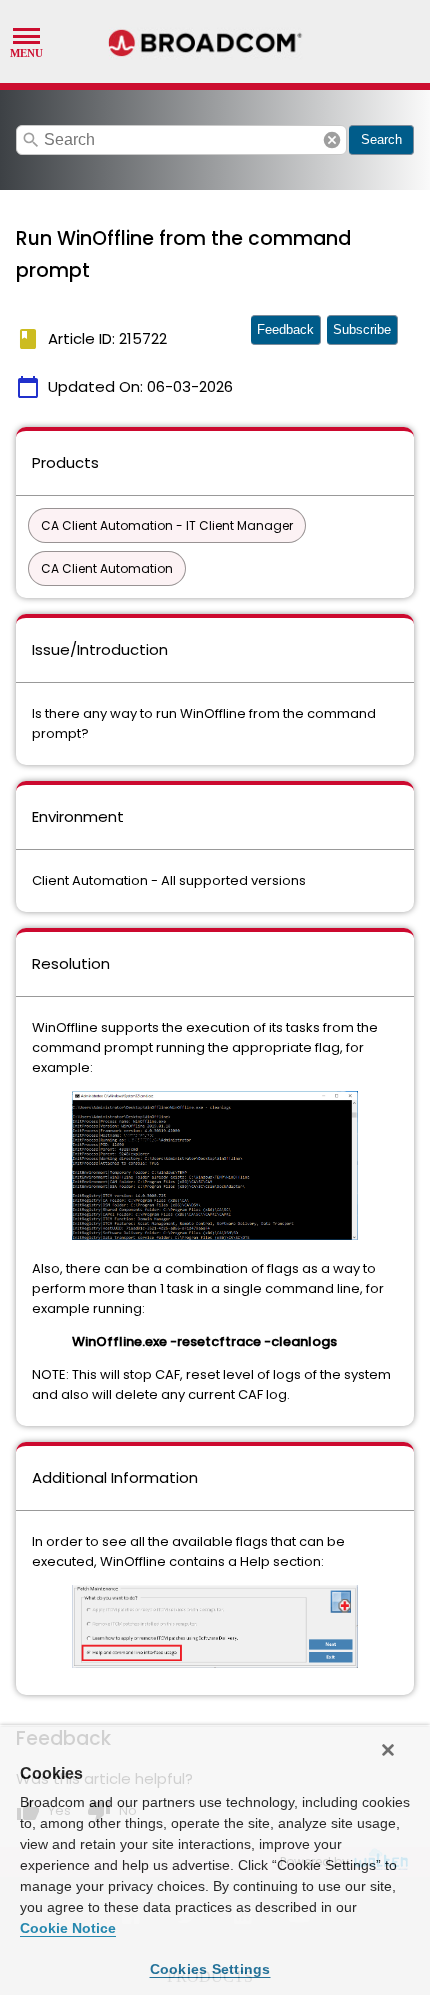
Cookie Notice (68, 1928)
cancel (332, 140)
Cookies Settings (210, 1969)
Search (381, 139)
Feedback (285, 329)
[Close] (388, 1750)
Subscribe (362, 329)
